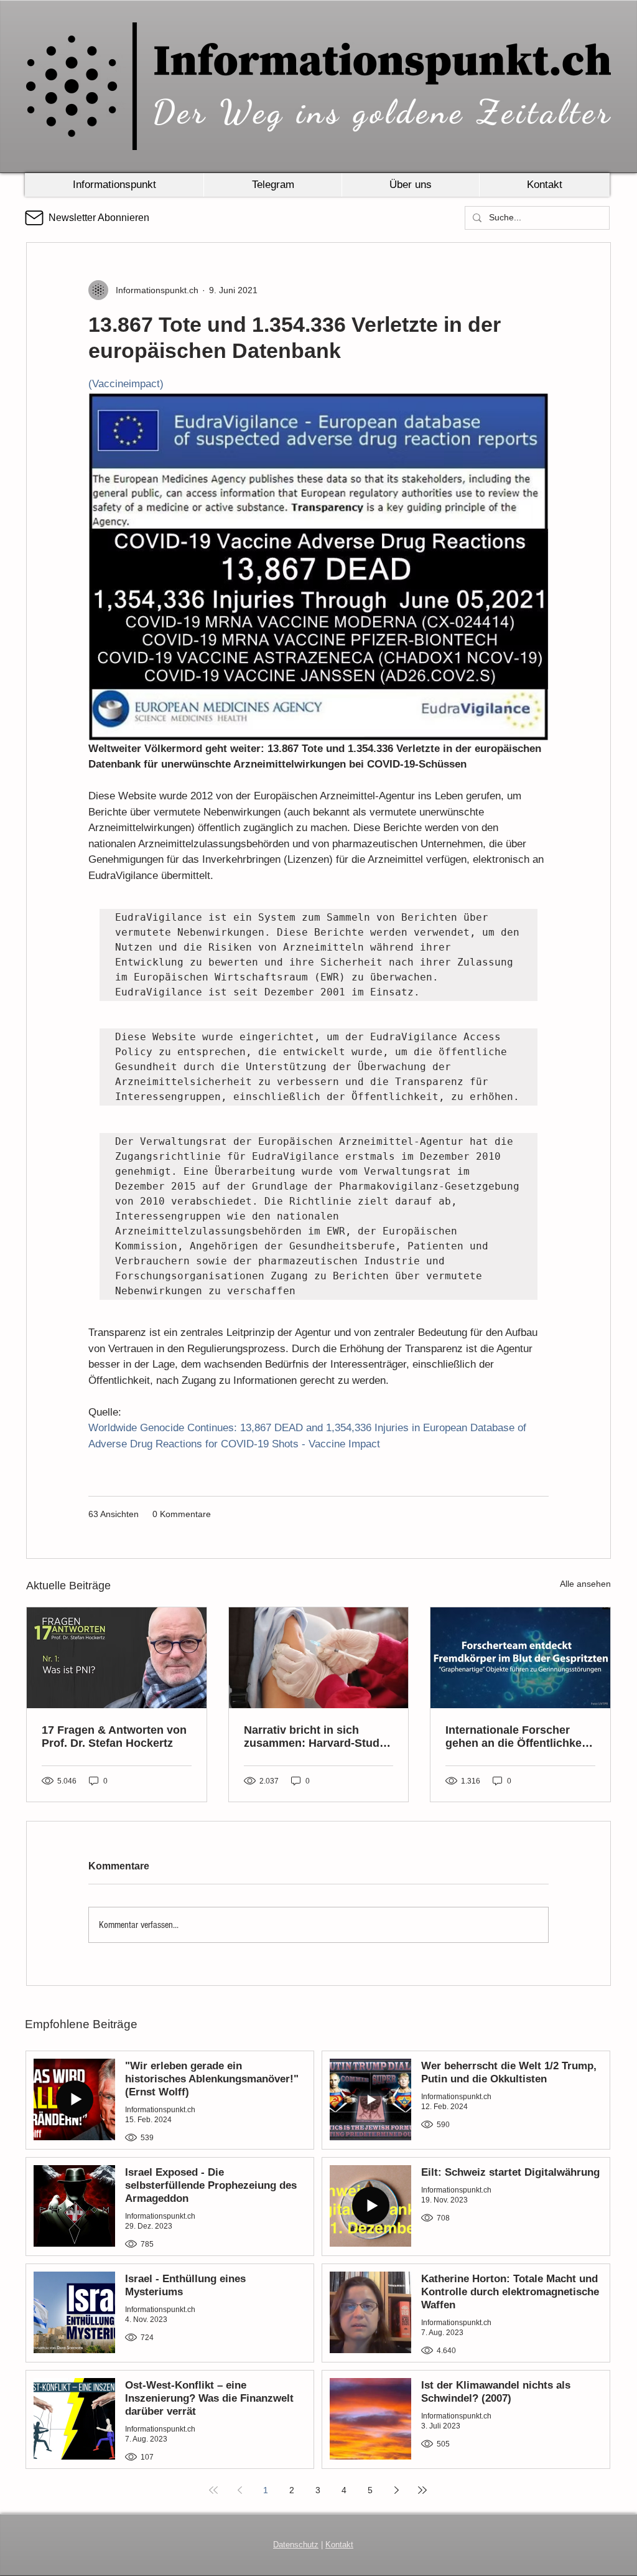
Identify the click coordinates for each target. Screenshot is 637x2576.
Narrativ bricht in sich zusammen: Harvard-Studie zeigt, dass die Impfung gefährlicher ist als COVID (316, 1737)
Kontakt (339, 2545)
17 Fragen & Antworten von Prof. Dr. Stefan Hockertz (114, 1737)
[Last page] (422, 2490)
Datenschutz (296, 2545)
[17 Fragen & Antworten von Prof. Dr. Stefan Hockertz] (117, 1658)
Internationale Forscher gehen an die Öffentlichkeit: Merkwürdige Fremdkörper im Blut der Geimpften (519, 1737)
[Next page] (396, 2490)
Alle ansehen (585, 1584)
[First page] (213, 2490)
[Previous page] (239, 2490)
